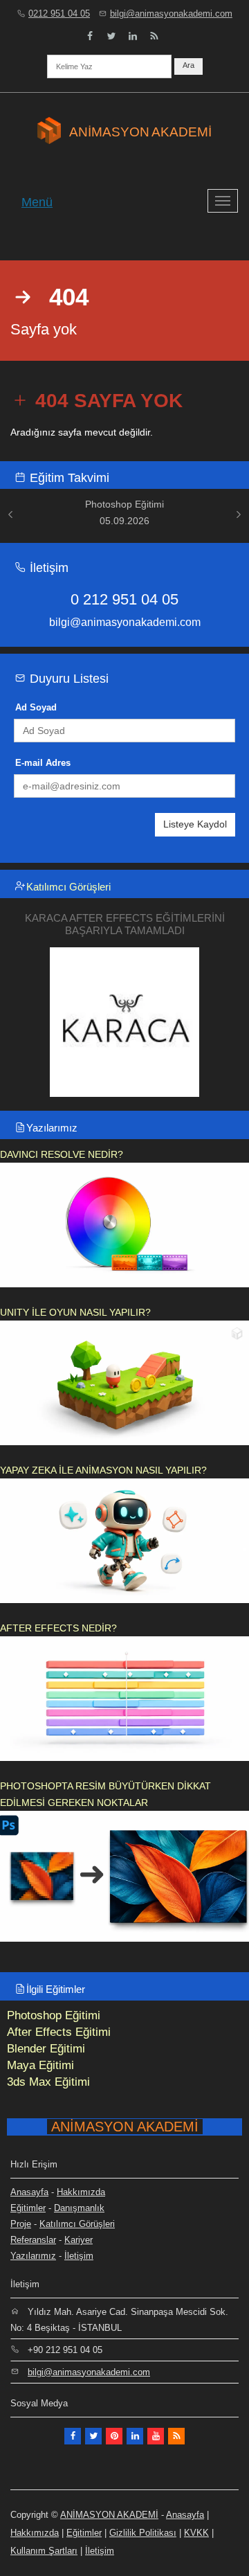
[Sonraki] (239, 514)
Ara (188, 65)
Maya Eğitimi (40, 2065)
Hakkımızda (81, 2192)
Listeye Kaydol (195, 824)
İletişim (79, 2256)
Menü (37, 202)
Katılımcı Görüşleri (68, 887)
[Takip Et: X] (93, 2436)
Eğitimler (28, 2208)
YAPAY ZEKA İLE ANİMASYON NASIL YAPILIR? (103, 1470)
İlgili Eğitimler (56, 1989)
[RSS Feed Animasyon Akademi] (154, 36)
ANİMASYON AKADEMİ (109, 2515)
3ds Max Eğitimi (48, 2082)
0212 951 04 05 (59, 14)
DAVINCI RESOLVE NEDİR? (62, 1154)
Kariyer (79, 2240)
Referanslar (33, 2240)
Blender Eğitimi (46, 2049)
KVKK (196, 2533)
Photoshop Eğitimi (54, 2015)
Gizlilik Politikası (143, 2533)
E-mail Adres (43, 763)
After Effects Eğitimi (59, 2032)
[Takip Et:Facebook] (90, 36)
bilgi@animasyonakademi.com (171, 14)
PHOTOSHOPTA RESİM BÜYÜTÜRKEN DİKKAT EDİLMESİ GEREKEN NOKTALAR (105, 1794)
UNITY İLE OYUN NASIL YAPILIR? (75, 1312)
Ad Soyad (36, 707)
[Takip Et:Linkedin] (135, 2436)
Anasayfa (29, 2192)
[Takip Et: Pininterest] (114, 2436)
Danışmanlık (79, 2208)
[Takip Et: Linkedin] (133, 36)
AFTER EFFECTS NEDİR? (58, 1628)
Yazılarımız (52, 1128)
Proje (21, 2224)
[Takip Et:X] (111, 36)
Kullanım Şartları (44, 2551)
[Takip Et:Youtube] (156, 2436)
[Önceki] (10, 514)
